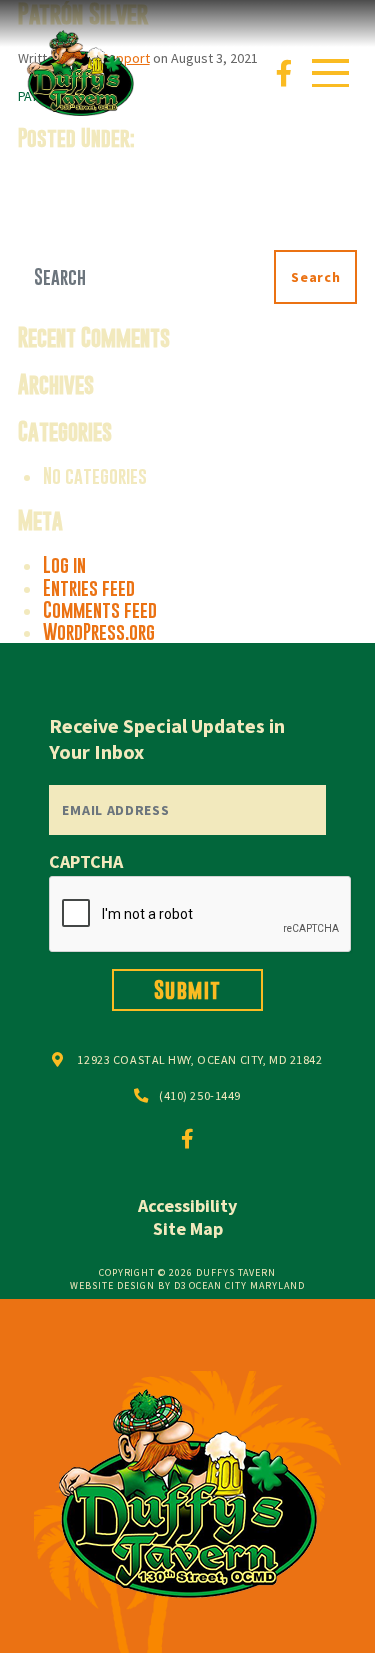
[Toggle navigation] (330, 73)
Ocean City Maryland (246, 1285)
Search (315, 277)
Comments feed (100, 610)
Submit (188, 989)
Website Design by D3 (128, 1285)
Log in (64, 565)
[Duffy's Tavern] (79, 72)
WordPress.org (99, 632)
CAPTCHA (86, 861)
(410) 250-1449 (200, 1095)
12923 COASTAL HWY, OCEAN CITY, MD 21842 (199, 1059)
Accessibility (187, 1205)
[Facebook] (284, 73)
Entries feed (89, 588)
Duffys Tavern (236, 1272)
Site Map (188, 1228)
